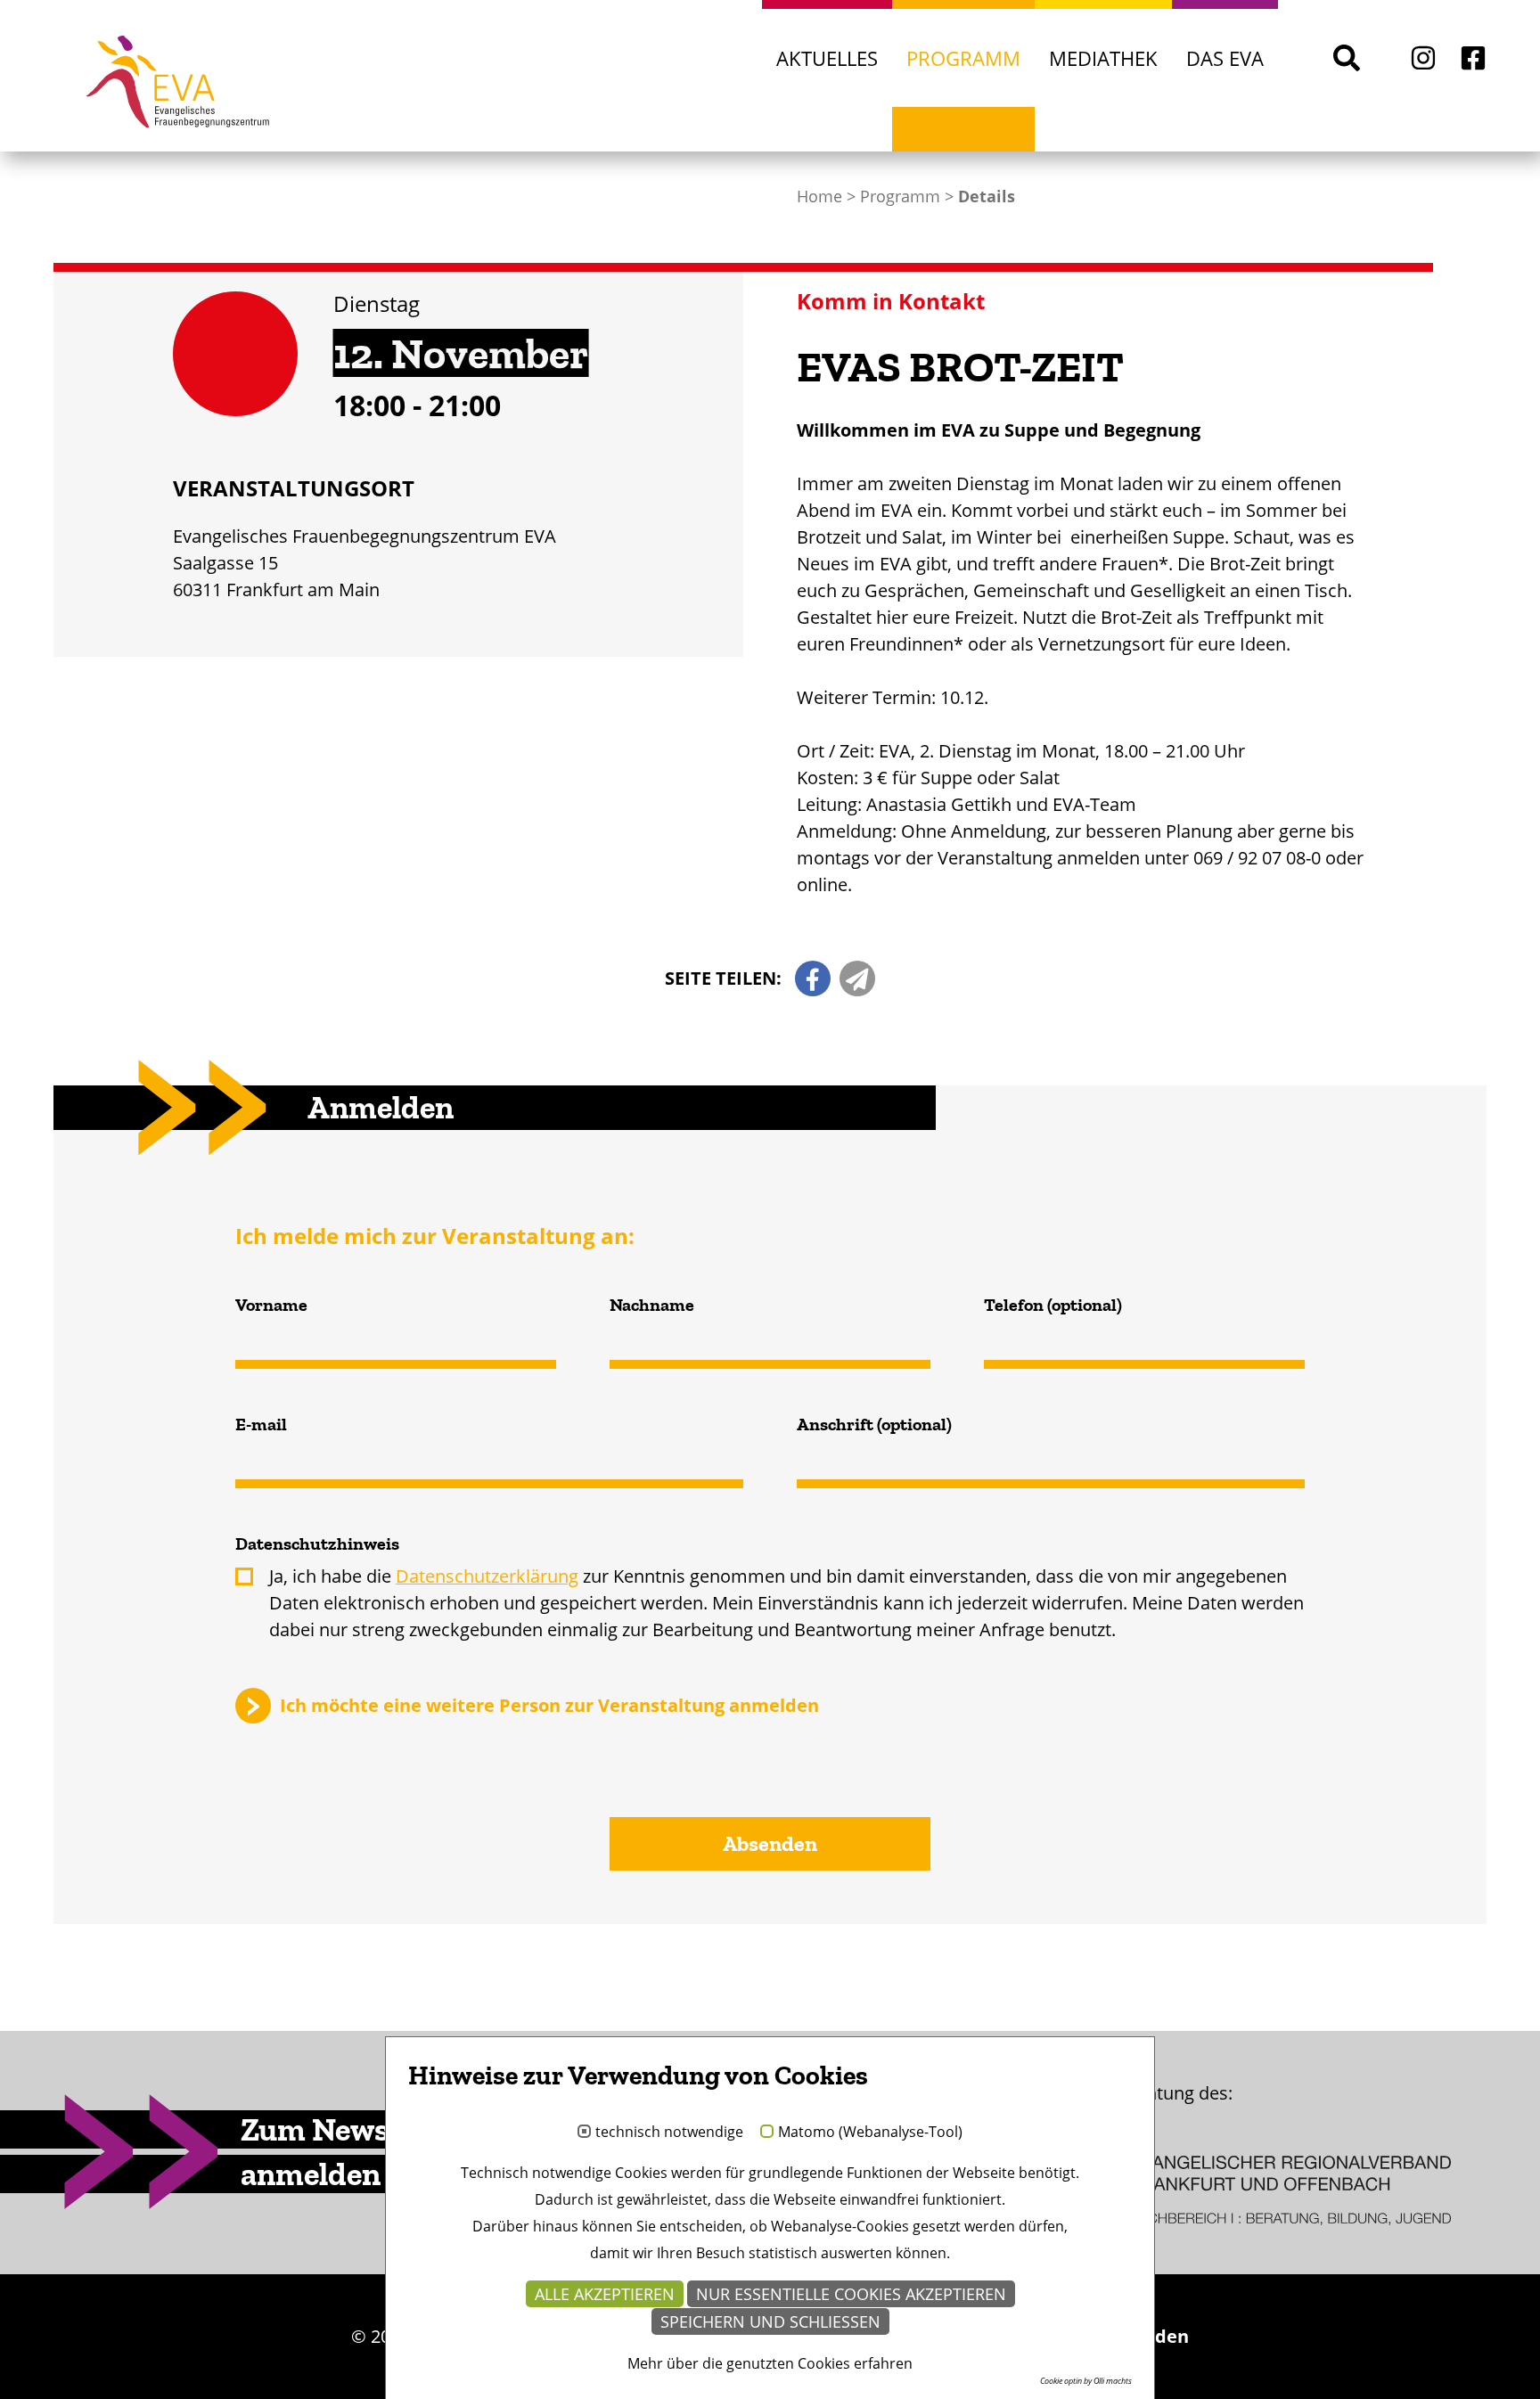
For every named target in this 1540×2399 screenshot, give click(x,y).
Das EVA (1225, 58)
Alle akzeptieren (605, 2294)
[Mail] (857, 978)
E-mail (261, 1424)
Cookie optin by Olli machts (1086, 2381)
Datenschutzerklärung (487, 1576)
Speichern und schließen (770, 2321)
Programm (963, 58)
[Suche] (1347, 58)
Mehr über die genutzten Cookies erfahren (770, 2363)
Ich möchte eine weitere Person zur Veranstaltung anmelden (549, 1704)
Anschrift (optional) (874, 1424)
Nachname (652, 1305)
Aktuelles (827, 58)
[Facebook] (1473, 58)
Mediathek (1103, 58)
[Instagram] (1423, 58)
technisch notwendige (669, 2133)
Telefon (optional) (1053, 1305)
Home (819, 196)
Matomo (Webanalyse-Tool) (870, 2133)
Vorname (271, 1305)
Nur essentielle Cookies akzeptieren (851, 2294)
